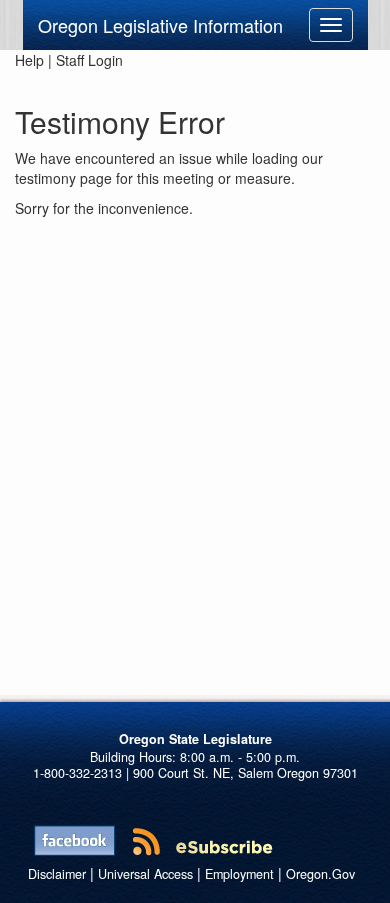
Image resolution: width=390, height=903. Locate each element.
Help (29, 60)
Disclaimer (57, 874)
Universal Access (145, 874)
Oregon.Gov (320, 874)
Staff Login (89, 60)
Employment (239, 874)
